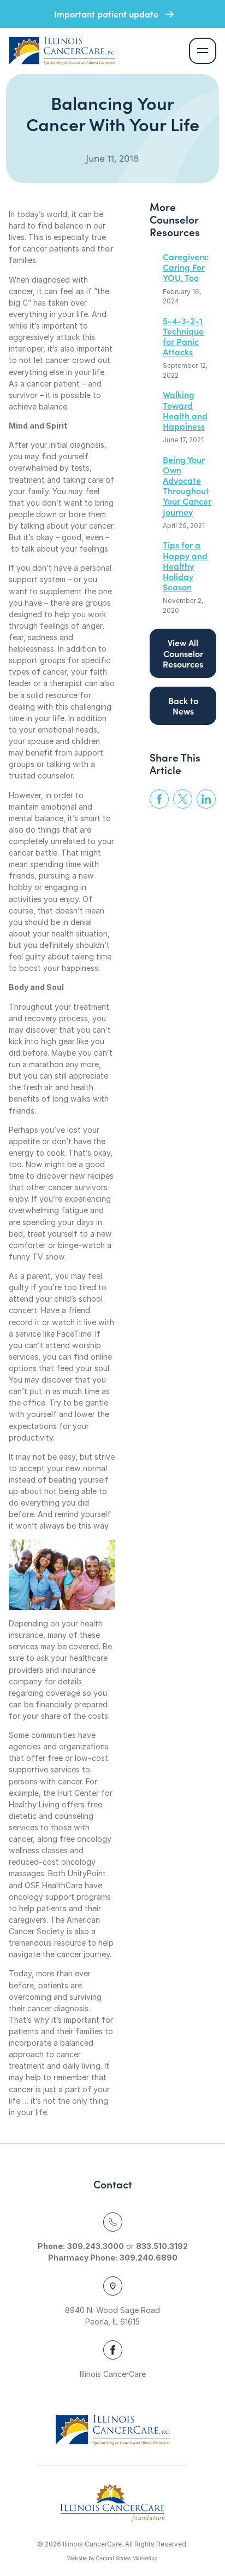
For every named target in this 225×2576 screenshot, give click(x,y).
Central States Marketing (127, 2558)
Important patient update (107, 14)
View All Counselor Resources (183, 653)
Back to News (183, 706)
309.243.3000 (96, 2246)
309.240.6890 (149, 2258)
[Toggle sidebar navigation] (203, 51)
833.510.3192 (162, 2246)
